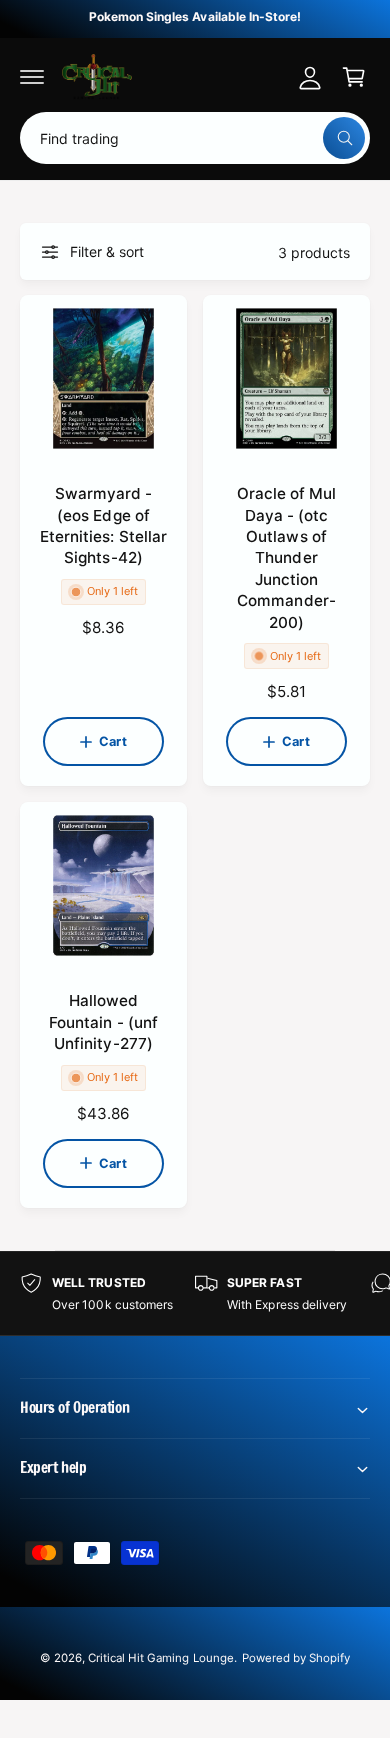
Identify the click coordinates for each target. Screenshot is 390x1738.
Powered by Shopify (296, 1658)
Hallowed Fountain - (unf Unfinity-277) (103, 1022)
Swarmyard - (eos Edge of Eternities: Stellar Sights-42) (103, 525)
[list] (195, 1293)
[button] (32, 77)
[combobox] (195, 138)
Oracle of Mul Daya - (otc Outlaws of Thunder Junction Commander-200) (286, 557)
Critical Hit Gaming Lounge (160, 1658)
